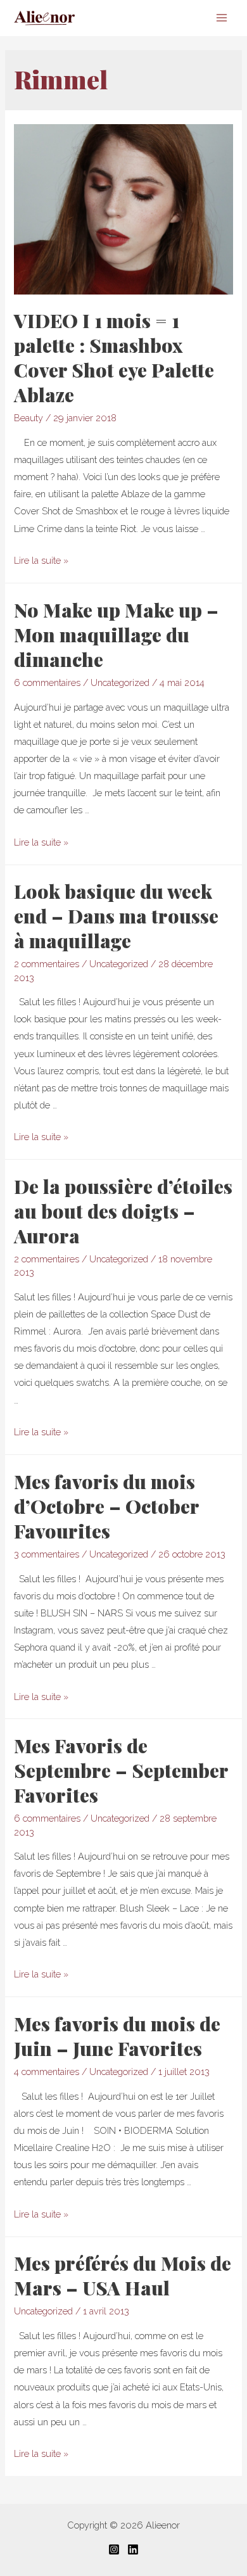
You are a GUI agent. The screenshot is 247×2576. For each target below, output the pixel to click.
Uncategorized (120, 682)
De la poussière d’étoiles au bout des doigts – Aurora (123, 1211)
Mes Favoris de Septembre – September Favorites (121, 1770)
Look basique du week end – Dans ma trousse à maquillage (116, 916)
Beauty (28, 418)
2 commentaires (47, 964)
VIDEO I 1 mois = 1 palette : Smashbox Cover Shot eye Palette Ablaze (114, 358)
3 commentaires (47, 1554)
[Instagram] (114, 2549)
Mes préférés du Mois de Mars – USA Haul (123, 2275)
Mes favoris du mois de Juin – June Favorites (117, 2036)
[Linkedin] (133, 2549)
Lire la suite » (41, 560)
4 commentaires (47, 2072)
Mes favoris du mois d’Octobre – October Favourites (106, 1506)
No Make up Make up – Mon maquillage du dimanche (116, 635)
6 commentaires (47, 682)
